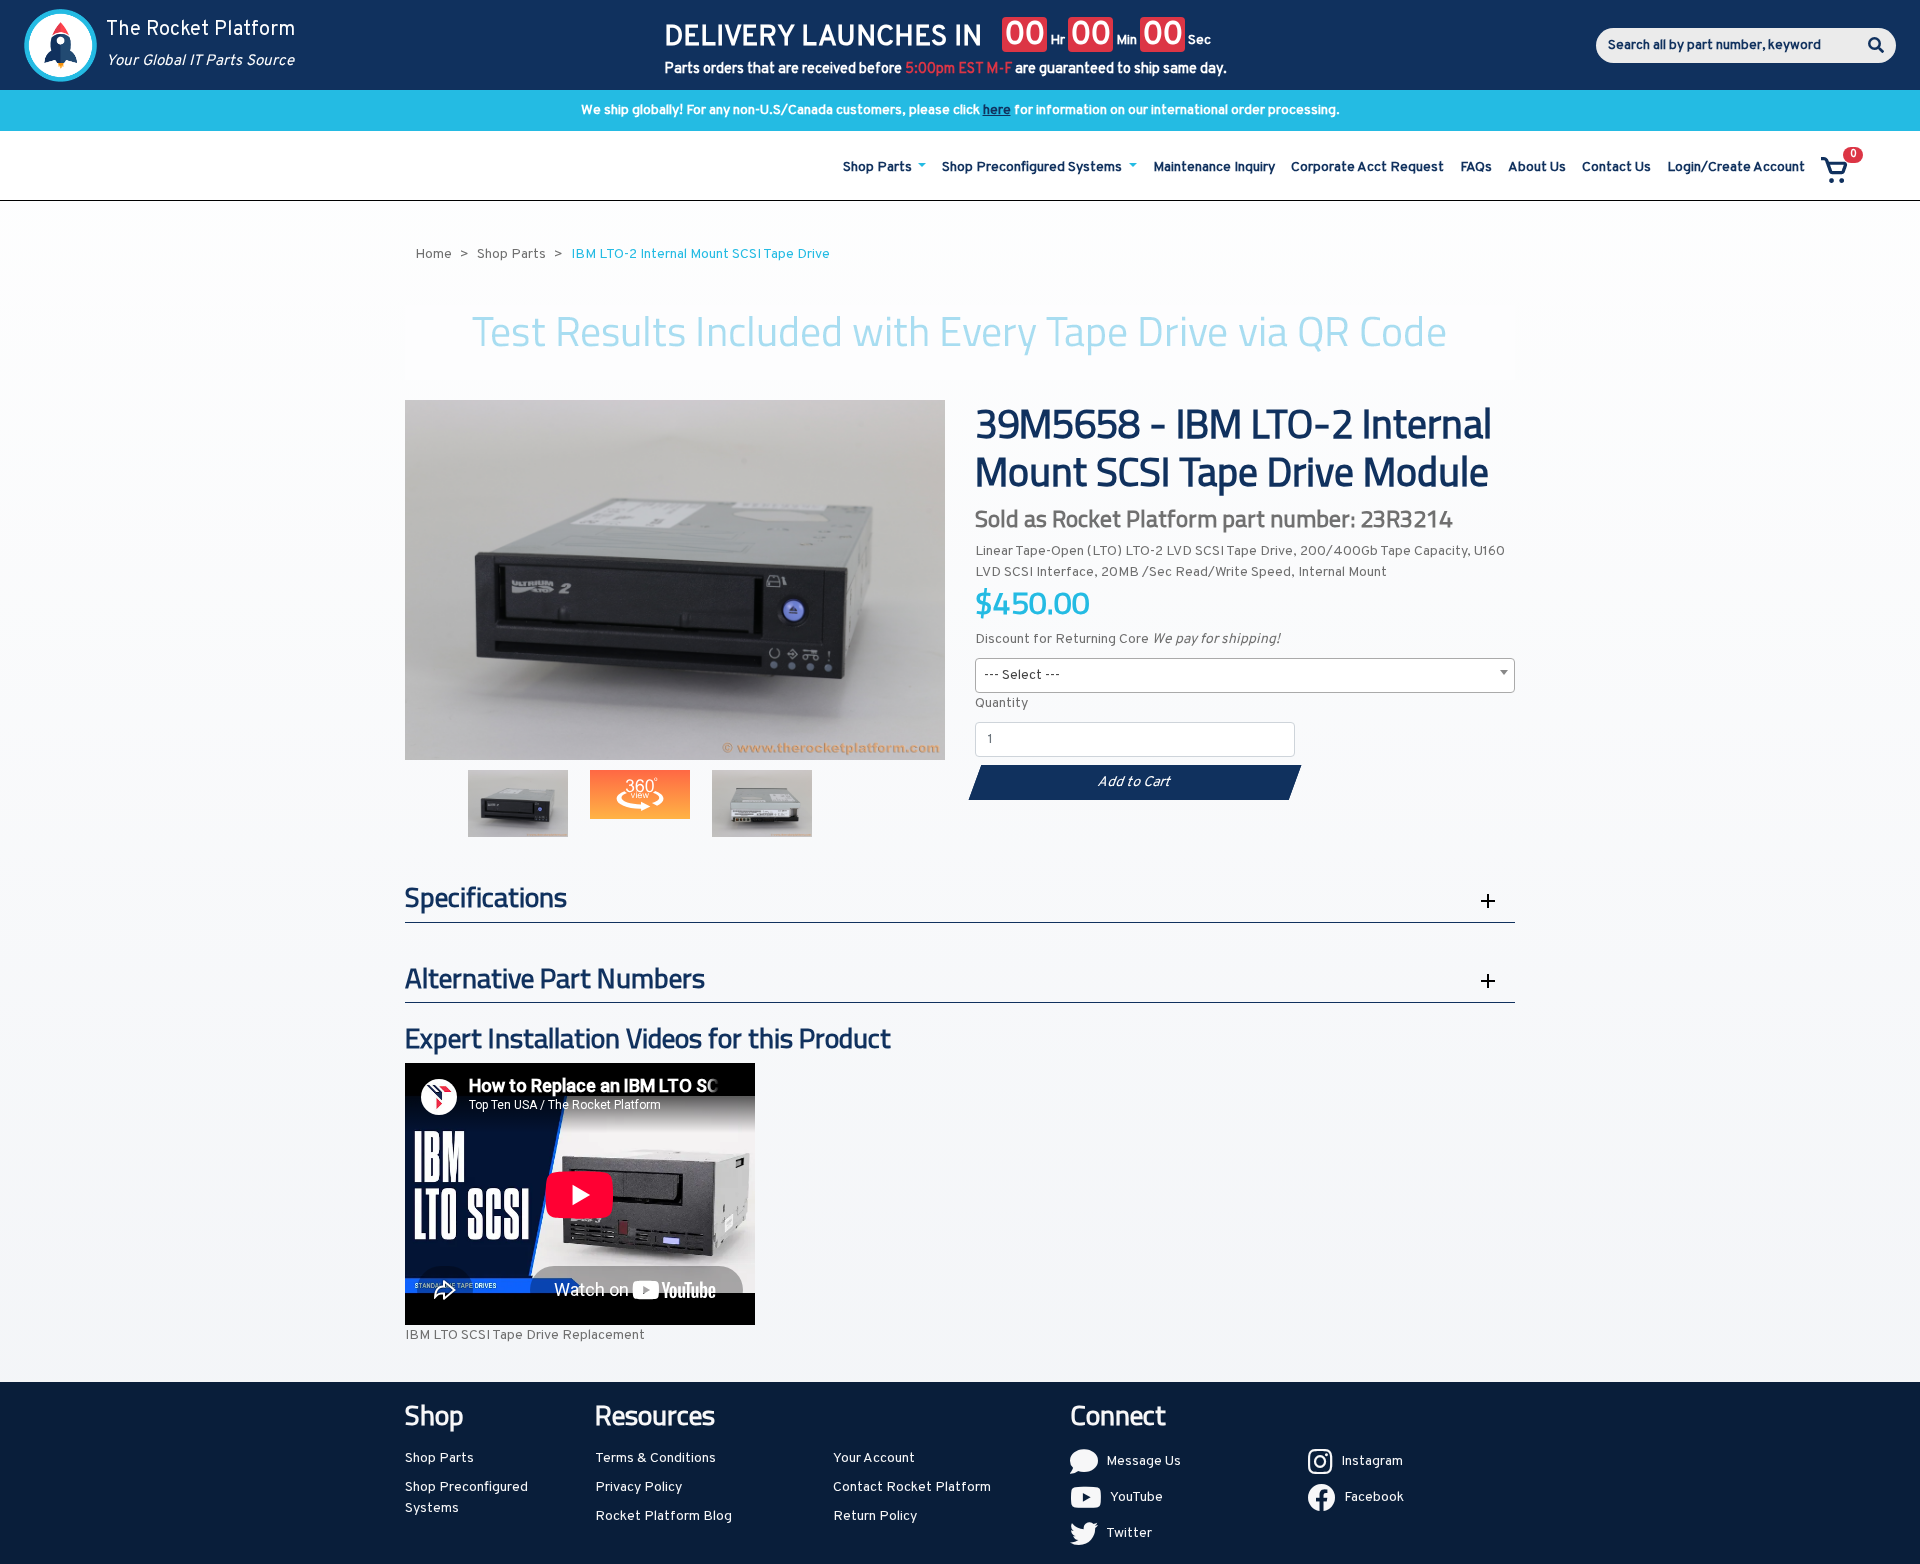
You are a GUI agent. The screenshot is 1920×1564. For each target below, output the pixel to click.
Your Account (874, 1458)
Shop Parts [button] (879, 167)
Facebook (1374, 1497)
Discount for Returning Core (1127, 639)
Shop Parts (439, 1458)
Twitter (1129, 1533)
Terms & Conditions (655, 1458)
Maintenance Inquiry (1214, 167)
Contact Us (1616, 167)
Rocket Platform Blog (663, 1516)
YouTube (1136, 1497)
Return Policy (875, 1516)
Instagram (1372, 1461)
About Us (1537, 167)
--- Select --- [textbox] (1022, 675)
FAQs (1476, 167)
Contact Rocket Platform (912, 1487)
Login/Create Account (1736, 167)
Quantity (1001, 703)
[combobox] (1245, 675)
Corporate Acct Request (1367, 167)
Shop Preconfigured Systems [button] (1033, 167)
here (997, 110)
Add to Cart (1134, 782)
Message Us (1143, 1461)
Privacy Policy (638, 1487)
